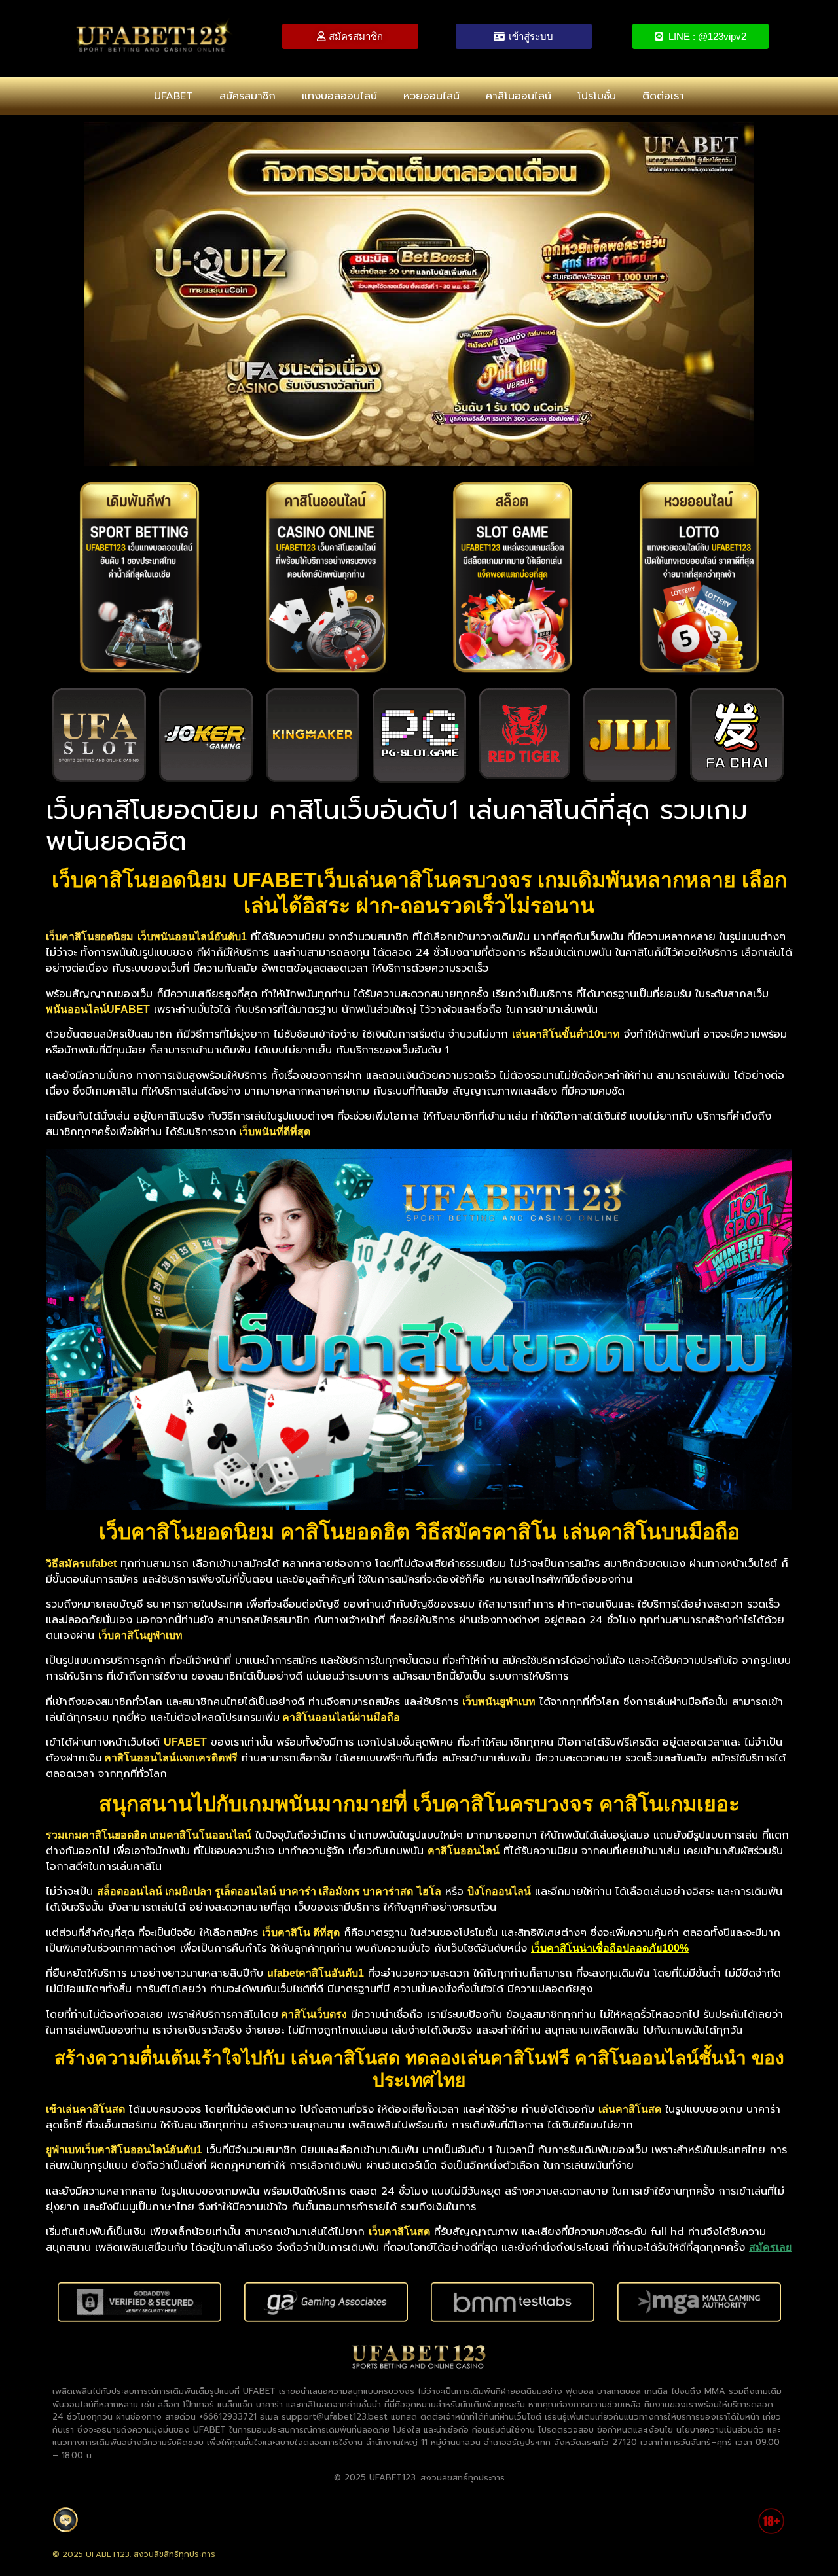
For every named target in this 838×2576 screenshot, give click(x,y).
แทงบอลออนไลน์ (339, 96)
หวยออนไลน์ (431, 96)
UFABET (173, 96)
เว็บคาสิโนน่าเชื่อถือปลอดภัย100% (610, 1948)
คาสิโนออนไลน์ (519, 96)
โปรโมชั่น (597, 96)
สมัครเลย (770, 2247)
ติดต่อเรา (663, 96)
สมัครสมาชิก (247, 96)
